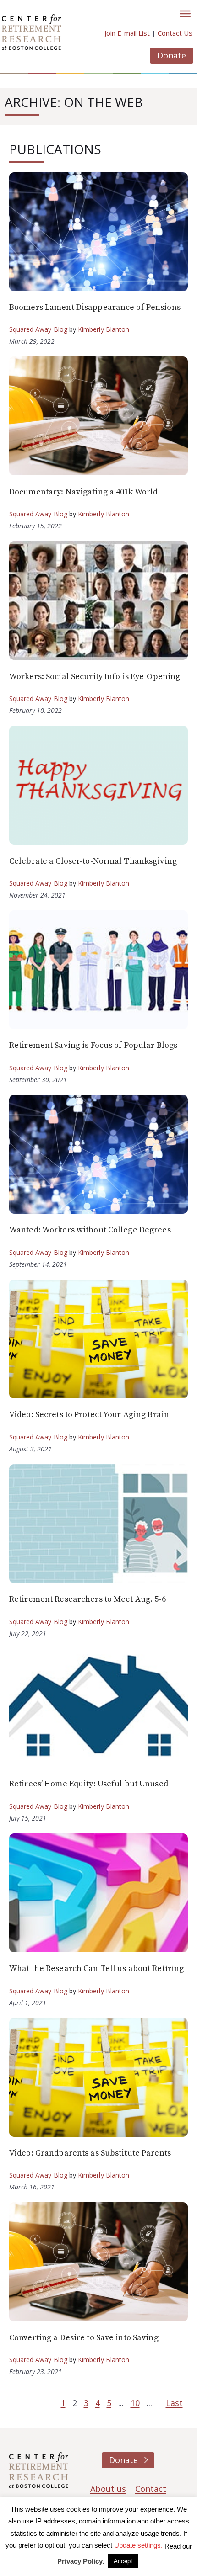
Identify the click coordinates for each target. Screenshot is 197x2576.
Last (174, 2403)
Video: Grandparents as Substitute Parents (90, 2153)
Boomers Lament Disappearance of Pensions (95, 307)
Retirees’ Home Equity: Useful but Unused (89, 1784)
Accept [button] (123, 2561)
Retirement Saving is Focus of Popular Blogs (93, 1045)
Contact (151, 2489)
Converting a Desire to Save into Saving (84, 2338)
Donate (172, 55)
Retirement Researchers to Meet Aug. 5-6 (88, 1599)
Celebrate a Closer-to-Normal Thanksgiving (93, 861)
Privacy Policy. (81, 2561)
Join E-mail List (127, 33)
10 (135, 2403)
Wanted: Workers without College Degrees (90, 1230)
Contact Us (175, 33)
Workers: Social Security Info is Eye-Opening (95, 677)
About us (108, 2489)
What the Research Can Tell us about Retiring (96, 1968)
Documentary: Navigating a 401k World (83, 492)
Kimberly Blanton (104, 329)
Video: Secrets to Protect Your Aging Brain (89, 1415)
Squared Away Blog (38, 329)
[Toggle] (185, 14)
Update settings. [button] (138, 2545)
